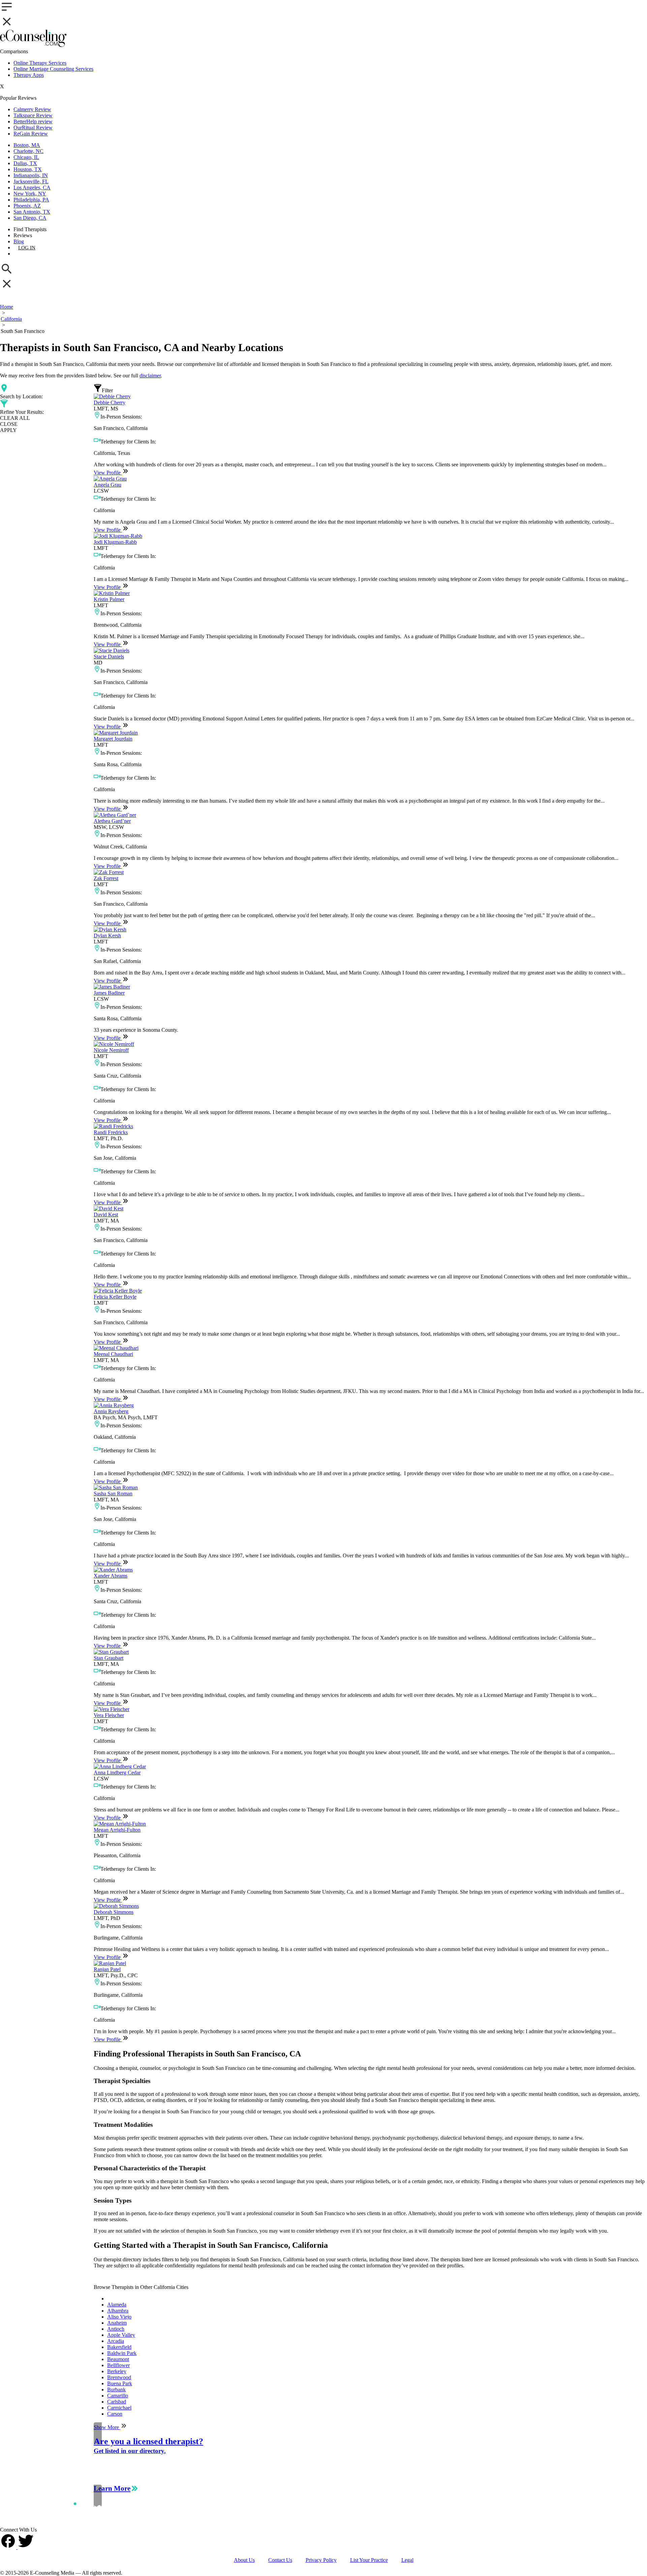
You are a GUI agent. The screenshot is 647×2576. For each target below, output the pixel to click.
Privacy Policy (321, 2560)
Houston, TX (28, 169)
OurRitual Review (33, 128)
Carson (115, 2414)
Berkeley (117, 2371)
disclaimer (150, 376)
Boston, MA (27, 145)
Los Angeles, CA (32, 188)
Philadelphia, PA (31, 200)
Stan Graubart (109, 1658)
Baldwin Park (122, 2353)
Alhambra (118, 2311)
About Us (244, 2560)
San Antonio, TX (32, 212)
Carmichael (119, 2408)
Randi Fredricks (111, 1132)
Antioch (116, 2329)
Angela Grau (107, 485)
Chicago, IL (26, 157)
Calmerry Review (32, 109)
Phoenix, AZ (27, 206)
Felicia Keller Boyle (115, 1297)
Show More (107, 2427)
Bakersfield (119, 2347)
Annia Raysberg (111, 1411)
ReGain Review (31, 134)
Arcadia (116, 2341)
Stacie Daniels (109, 657)
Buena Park (120, 2383)
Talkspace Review (33, 115)
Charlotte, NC (28, 151)
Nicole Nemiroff (111, 1050)
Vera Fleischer (109, 1715)
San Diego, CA (30, 218)
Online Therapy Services (40, 63)
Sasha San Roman (113, 1494)
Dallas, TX (25, 163)
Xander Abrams (111, 1576)
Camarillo (118, 2396)
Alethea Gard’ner (112, 821)
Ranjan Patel (107, 1969)
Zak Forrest (106, 878)
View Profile (108, 473)
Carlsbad (117, 2402)
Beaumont (118, 2359)
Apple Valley (121, 2335)
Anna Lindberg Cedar (117, 1773)
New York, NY (30, 194)
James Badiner (109, 993)
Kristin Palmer (109, 599)
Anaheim (117, 2323)
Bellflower (118, 2365)
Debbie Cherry (110, 402)
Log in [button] (27, 248)
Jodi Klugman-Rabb (115, 542)
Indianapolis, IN (31, 175)
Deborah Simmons (114, 1912)
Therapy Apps (29, 75)
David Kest (106, 1215)
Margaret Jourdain (113, 739)
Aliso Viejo (119, 2317)
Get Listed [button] (32, 254)
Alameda (117, 2305)
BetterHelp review (33, 121)
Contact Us (280, 2560)
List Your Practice (369, 2560)
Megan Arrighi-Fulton (117, 1830)
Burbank (116, 2389)
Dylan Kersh (107, 936)
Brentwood (119, 2377)
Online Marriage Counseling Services (53, 69)
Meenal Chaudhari (113, 1354)
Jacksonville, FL (31, 181)
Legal (407, 2560)
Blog (19, 241)
